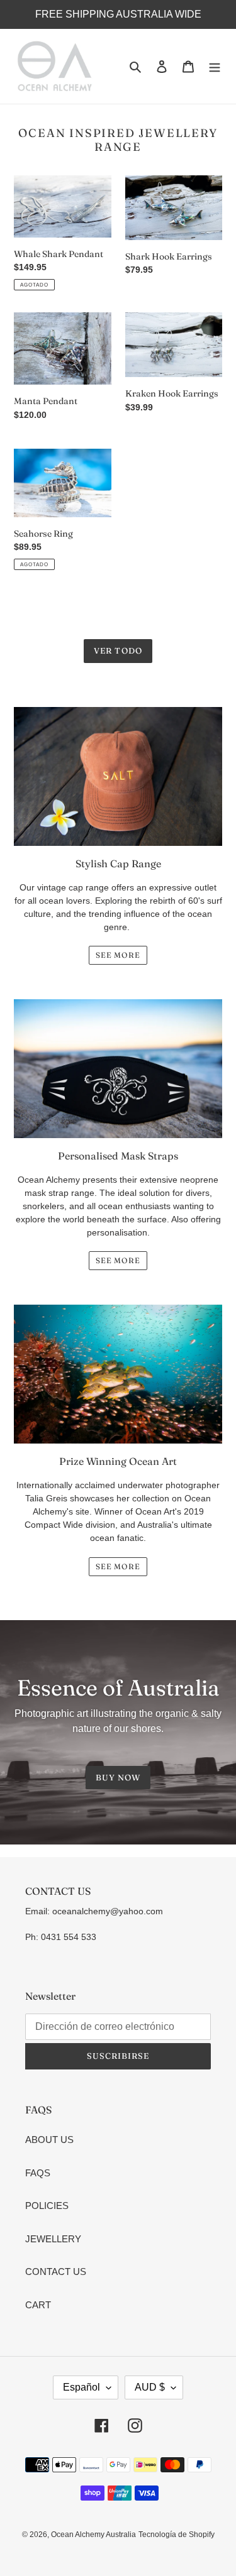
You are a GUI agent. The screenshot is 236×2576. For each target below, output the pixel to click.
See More (118, 1566)
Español (81, 2387)
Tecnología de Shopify (177, 2535)
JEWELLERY (53, 2239)
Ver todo (118, 650)
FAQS (38, 2173)
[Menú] (215, 66)
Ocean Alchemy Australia (93, 2535)
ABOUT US (49, 2140)
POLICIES (47, 2206)
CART (38, 2305)
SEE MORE (118, 955)
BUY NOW (118, 1777)
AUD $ (150, 2387)
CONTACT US (56, 2272)
